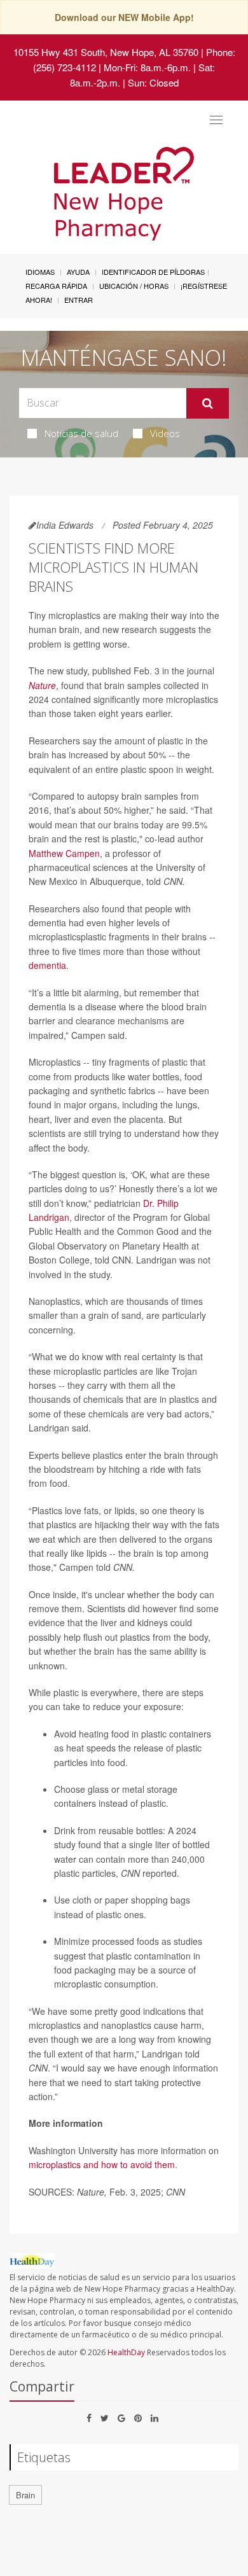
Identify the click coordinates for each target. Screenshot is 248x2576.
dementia (47, 965)
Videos (165, 433)
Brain (25, 2495)
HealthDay (126, 2352)
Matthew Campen (64, 853)
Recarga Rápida (56, 286)
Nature (42, 685)
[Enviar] (208, 403)
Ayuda (78, 272)
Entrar (79, 300)
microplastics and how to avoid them (102, 2164)
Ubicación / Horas (134, 286)
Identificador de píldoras (153, 272)
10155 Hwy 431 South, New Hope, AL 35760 (106, 52)
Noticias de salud (81, 433)
